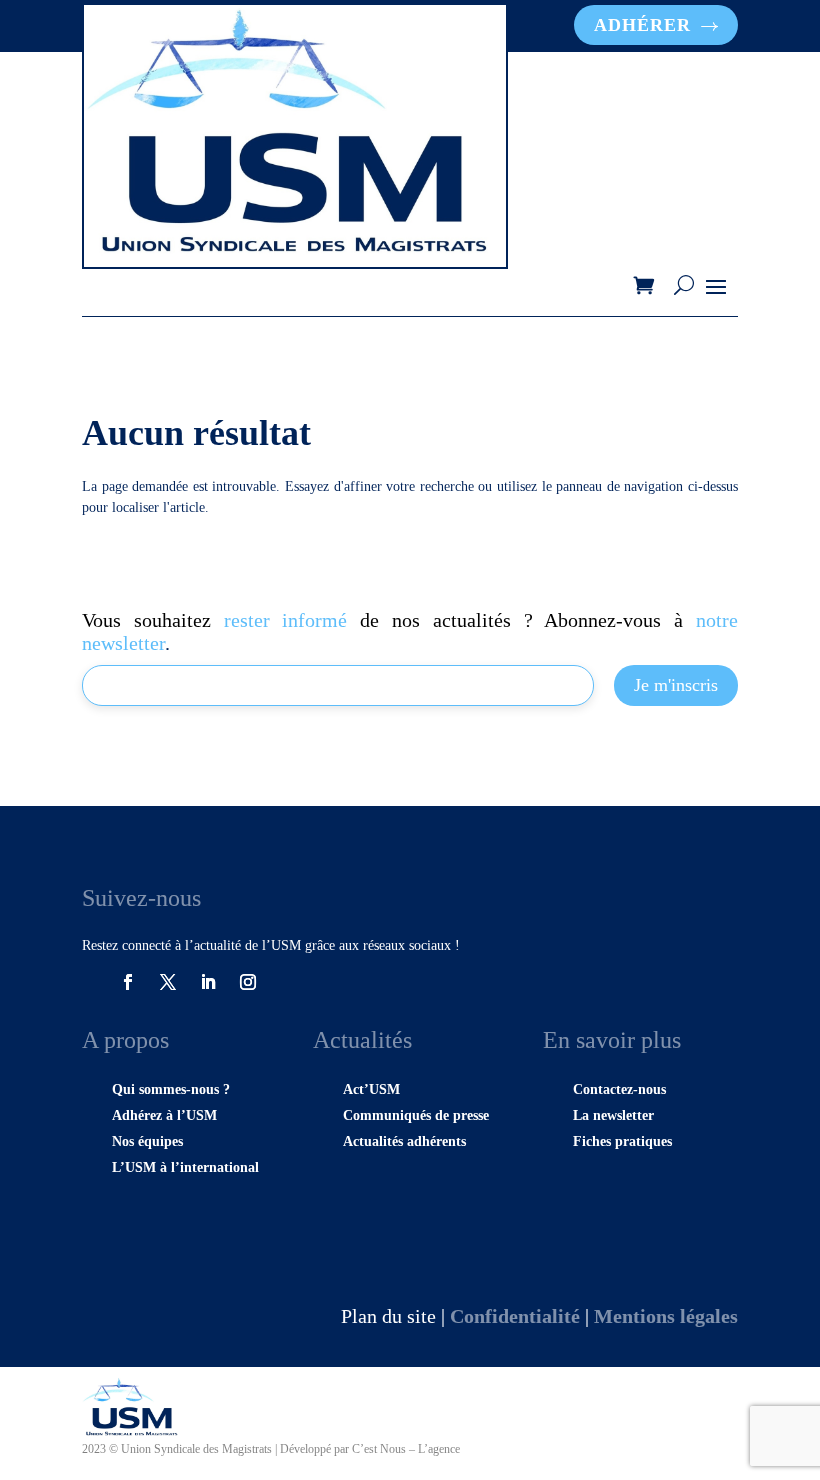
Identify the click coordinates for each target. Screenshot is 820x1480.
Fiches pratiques (622, 1141)
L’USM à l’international (185, 1167)
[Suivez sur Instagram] (248, 982)
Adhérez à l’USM (164, 1115)
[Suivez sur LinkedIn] (208, 982)
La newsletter (613, 1115)
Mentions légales (666, 1316)
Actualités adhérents (404, 1141)
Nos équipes (147, 1141)
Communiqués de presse (416, 1115)
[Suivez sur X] (168, 982)
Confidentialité (515, 1316)
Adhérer (642, 25)
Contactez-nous (619, 1089)
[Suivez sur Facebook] (128, 982)
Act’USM (371, 1089)
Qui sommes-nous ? (171, 1089)
